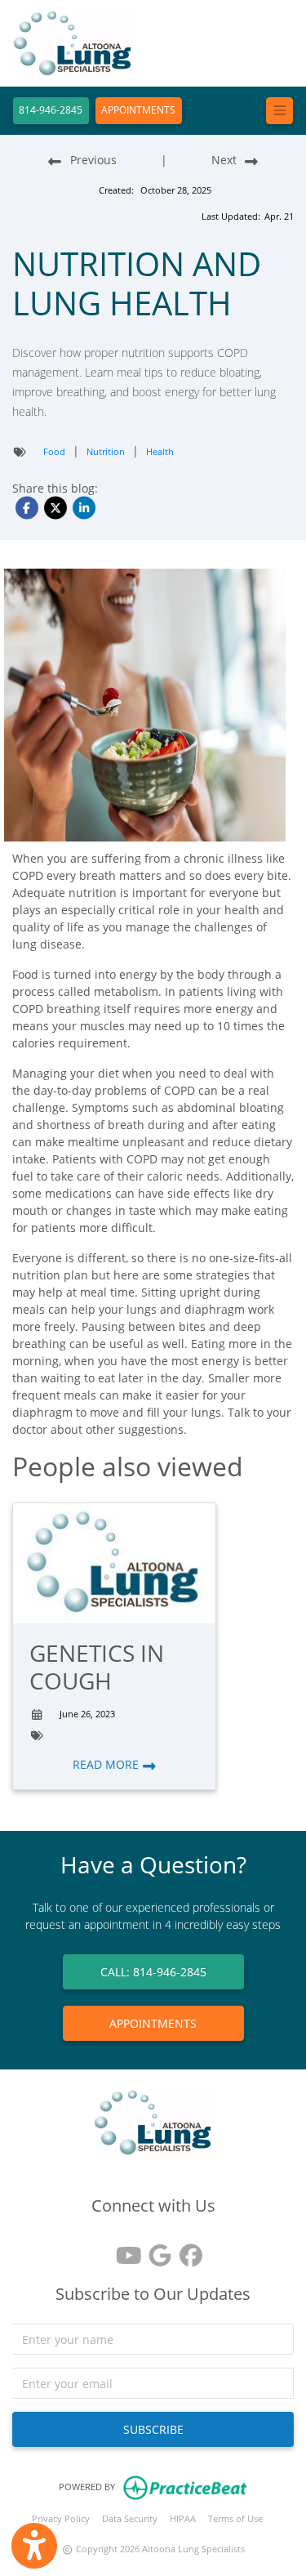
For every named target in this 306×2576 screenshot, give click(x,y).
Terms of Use (235, 2518)
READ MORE (107, 1764)
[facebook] (184, 2250)
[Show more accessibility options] (34, 2546)
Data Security (130, 2518)
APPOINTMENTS (138, 110)
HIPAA (183, 2518)
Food (54, 451)
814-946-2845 (51, 110)
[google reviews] (153, 2250)
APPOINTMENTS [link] (153, 2023)
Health (160, 451)
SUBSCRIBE (153, 2429)
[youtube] (122, 2250)
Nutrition (106, 451)
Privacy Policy (61, 2518)
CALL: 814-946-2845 (153, 1972)
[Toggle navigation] (279, 111)
